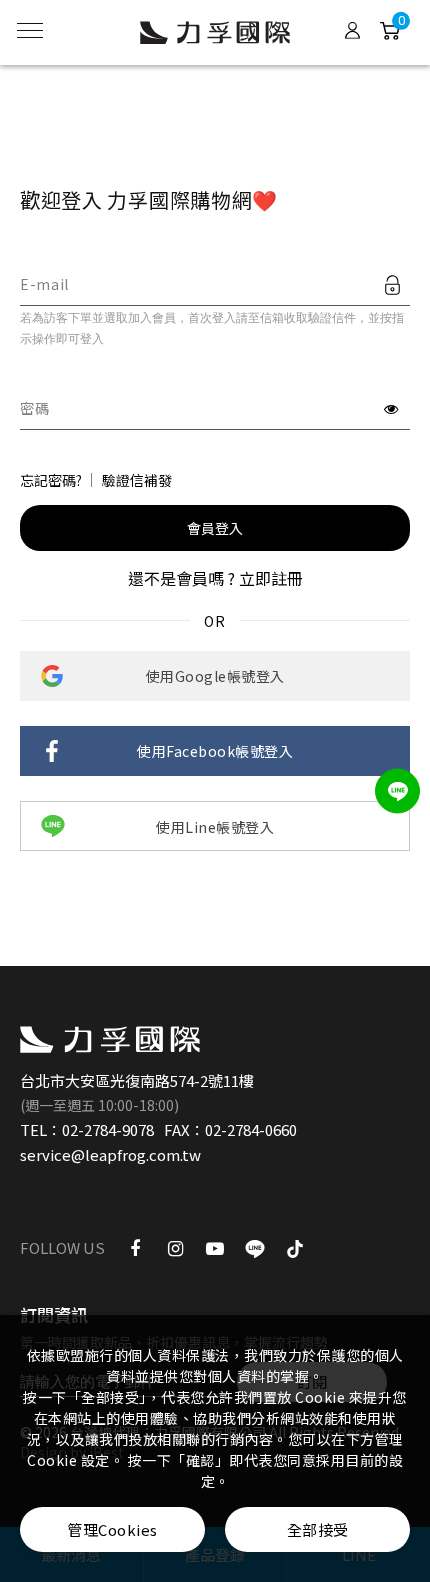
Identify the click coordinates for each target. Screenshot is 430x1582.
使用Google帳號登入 (215, 676)
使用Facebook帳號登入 (215, 751)
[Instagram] (175, 1247)
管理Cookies (112, 1529)
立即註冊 (271, 578)
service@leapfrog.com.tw (110, 1154)
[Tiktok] (295, 1247)
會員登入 (215, 528)
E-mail (44, 284)
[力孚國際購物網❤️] (110, 1039)
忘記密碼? (51, 480)
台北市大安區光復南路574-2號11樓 (137, 1080)
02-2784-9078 (108, 1129)
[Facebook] (135, 1247)
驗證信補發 (137, 480)
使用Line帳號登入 (215, 827)
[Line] (255, 1247)
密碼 (34, 408)
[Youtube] (215, 1247)
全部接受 (318, 1529)
